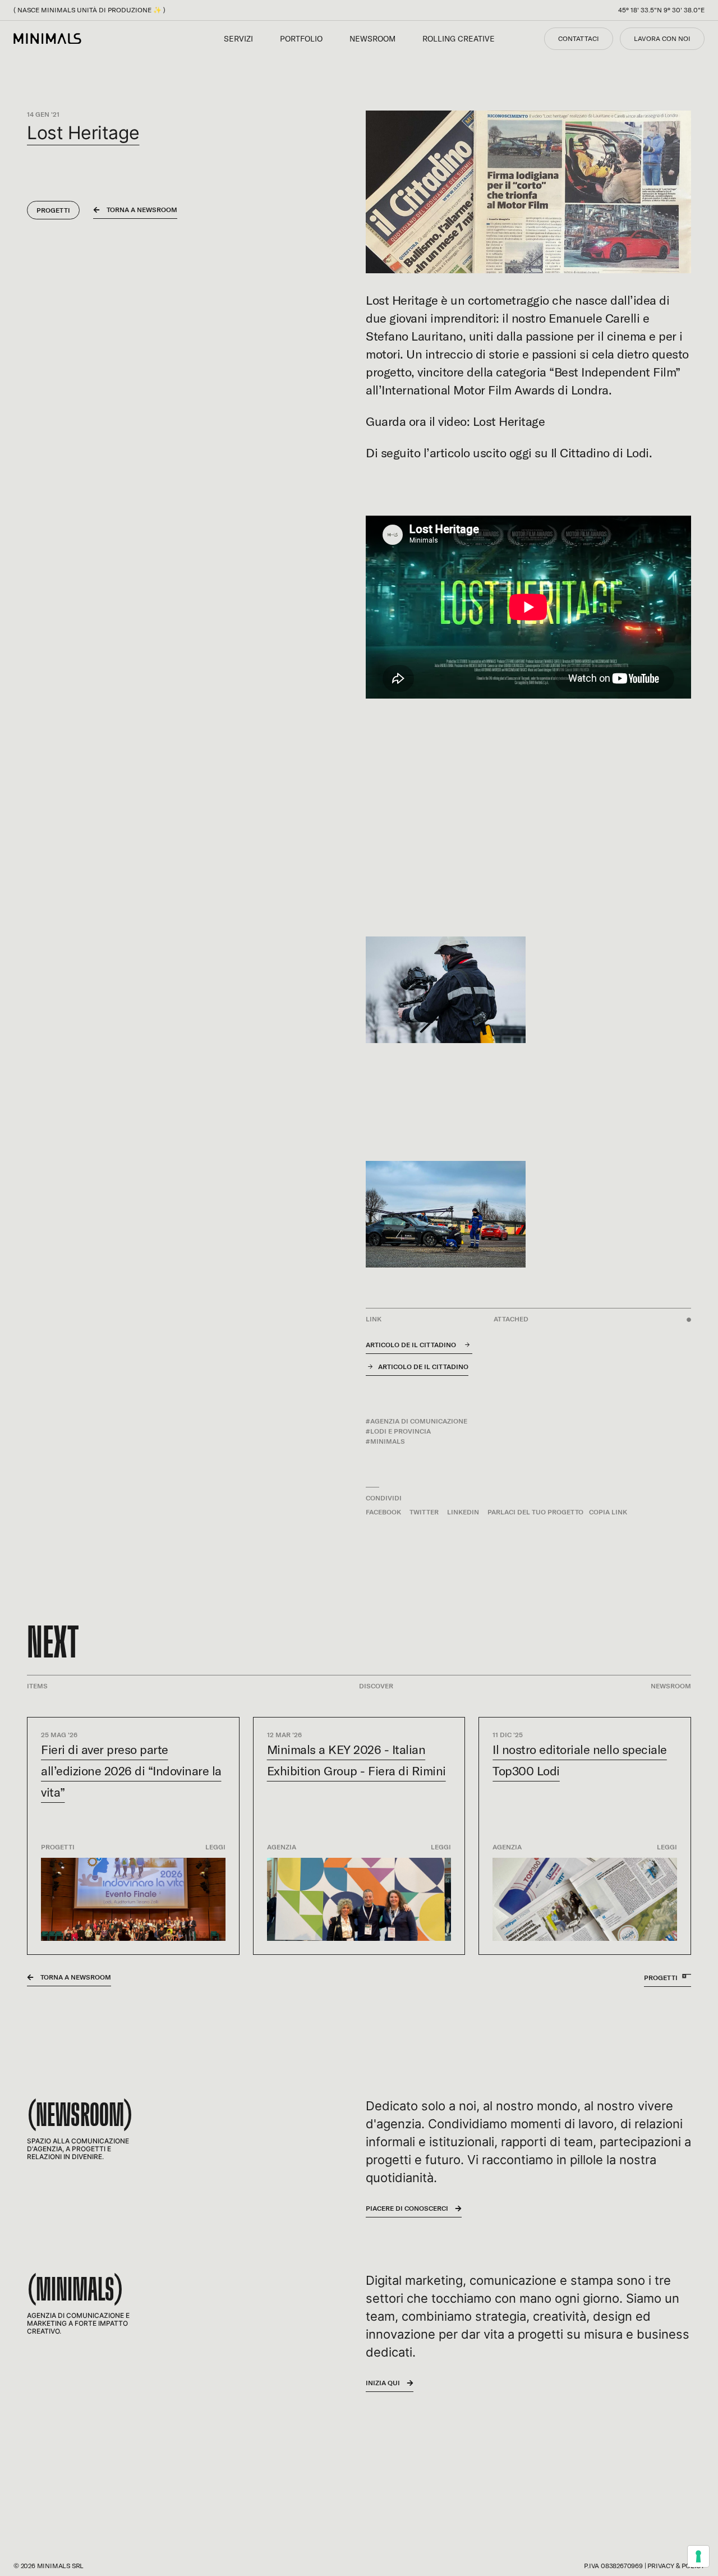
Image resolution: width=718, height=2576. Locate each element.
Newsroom (372, 39)
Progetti (53, 210)
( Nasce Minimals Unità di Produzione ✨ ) (89, 10)
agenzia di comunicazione (419, 1421)
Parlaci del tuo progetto (535, 1512)
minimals (388, 1441)
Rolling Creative (459, 39)
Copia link (608, 1512)
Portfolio (301, 39)
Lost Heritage (402, 300)
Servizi (238, 39)
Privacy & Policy (676, 2566)
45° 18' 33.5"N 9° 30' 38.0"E (661, 10)
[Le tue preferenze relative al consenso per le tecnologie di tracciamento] (698, 2556)
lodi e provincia (401, 1431)
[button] (388, 1512)
